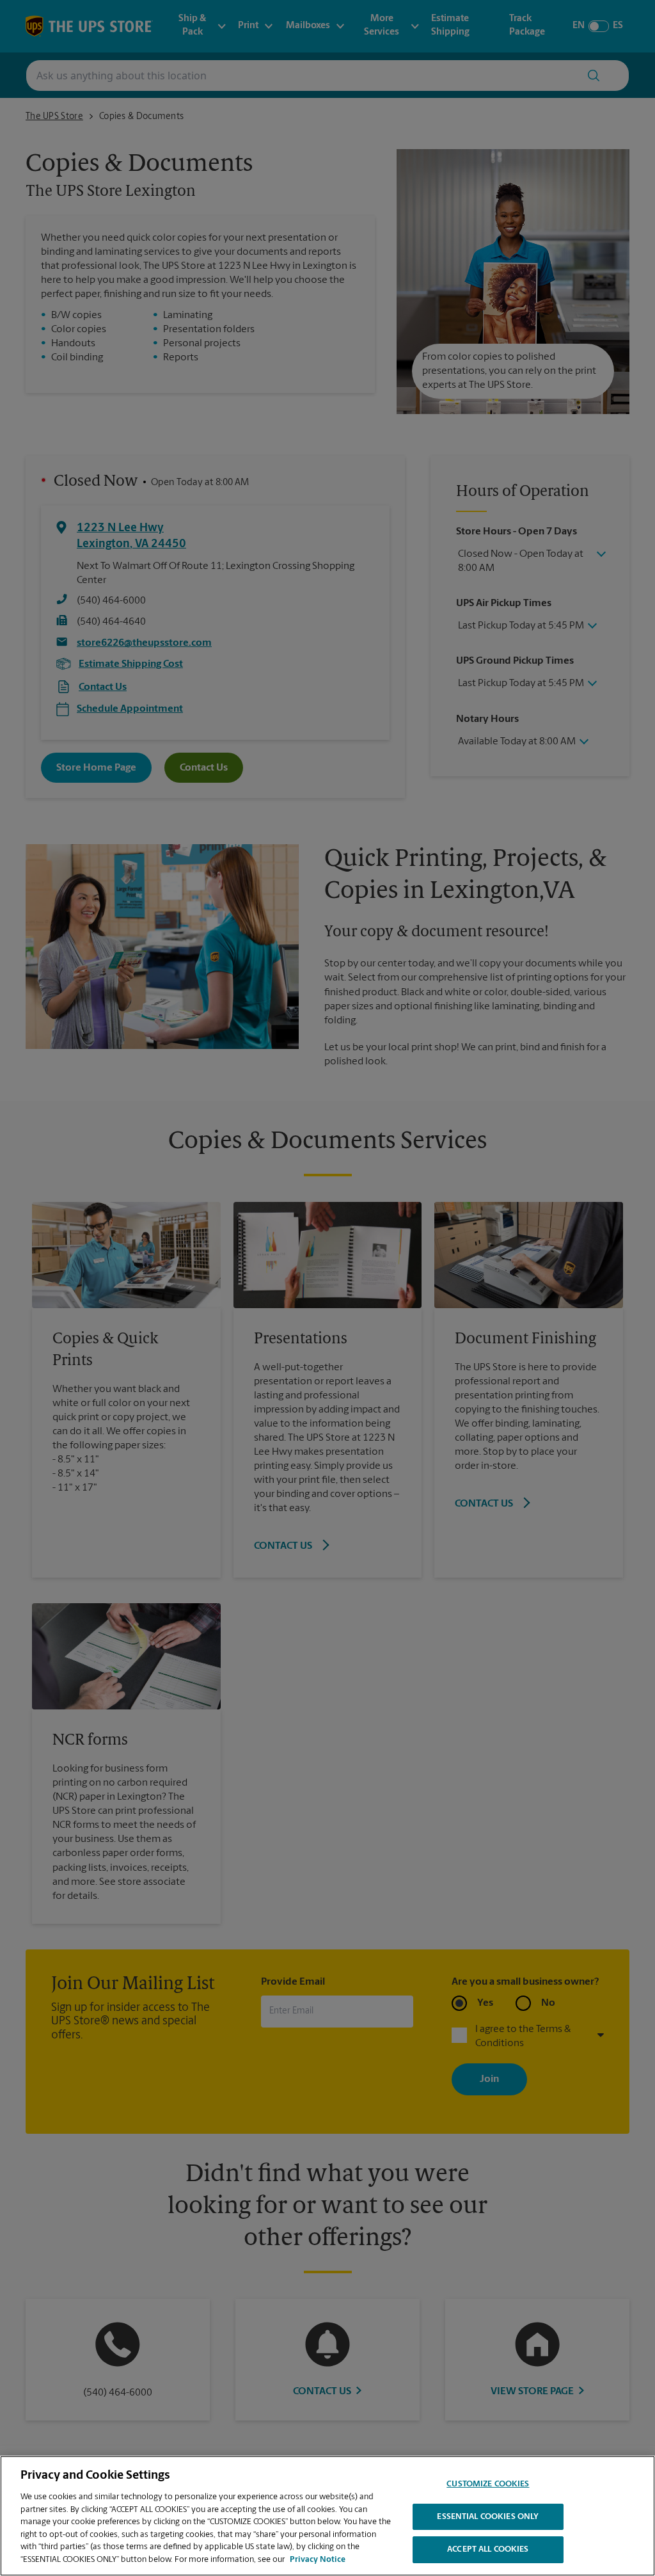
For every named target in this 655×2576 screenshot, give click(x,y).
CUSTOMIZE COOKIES (488, 2484)
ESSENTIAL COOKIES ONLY (488, 2517)
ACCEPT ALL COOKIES (488, 2549)
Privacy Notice (318, 2560)
